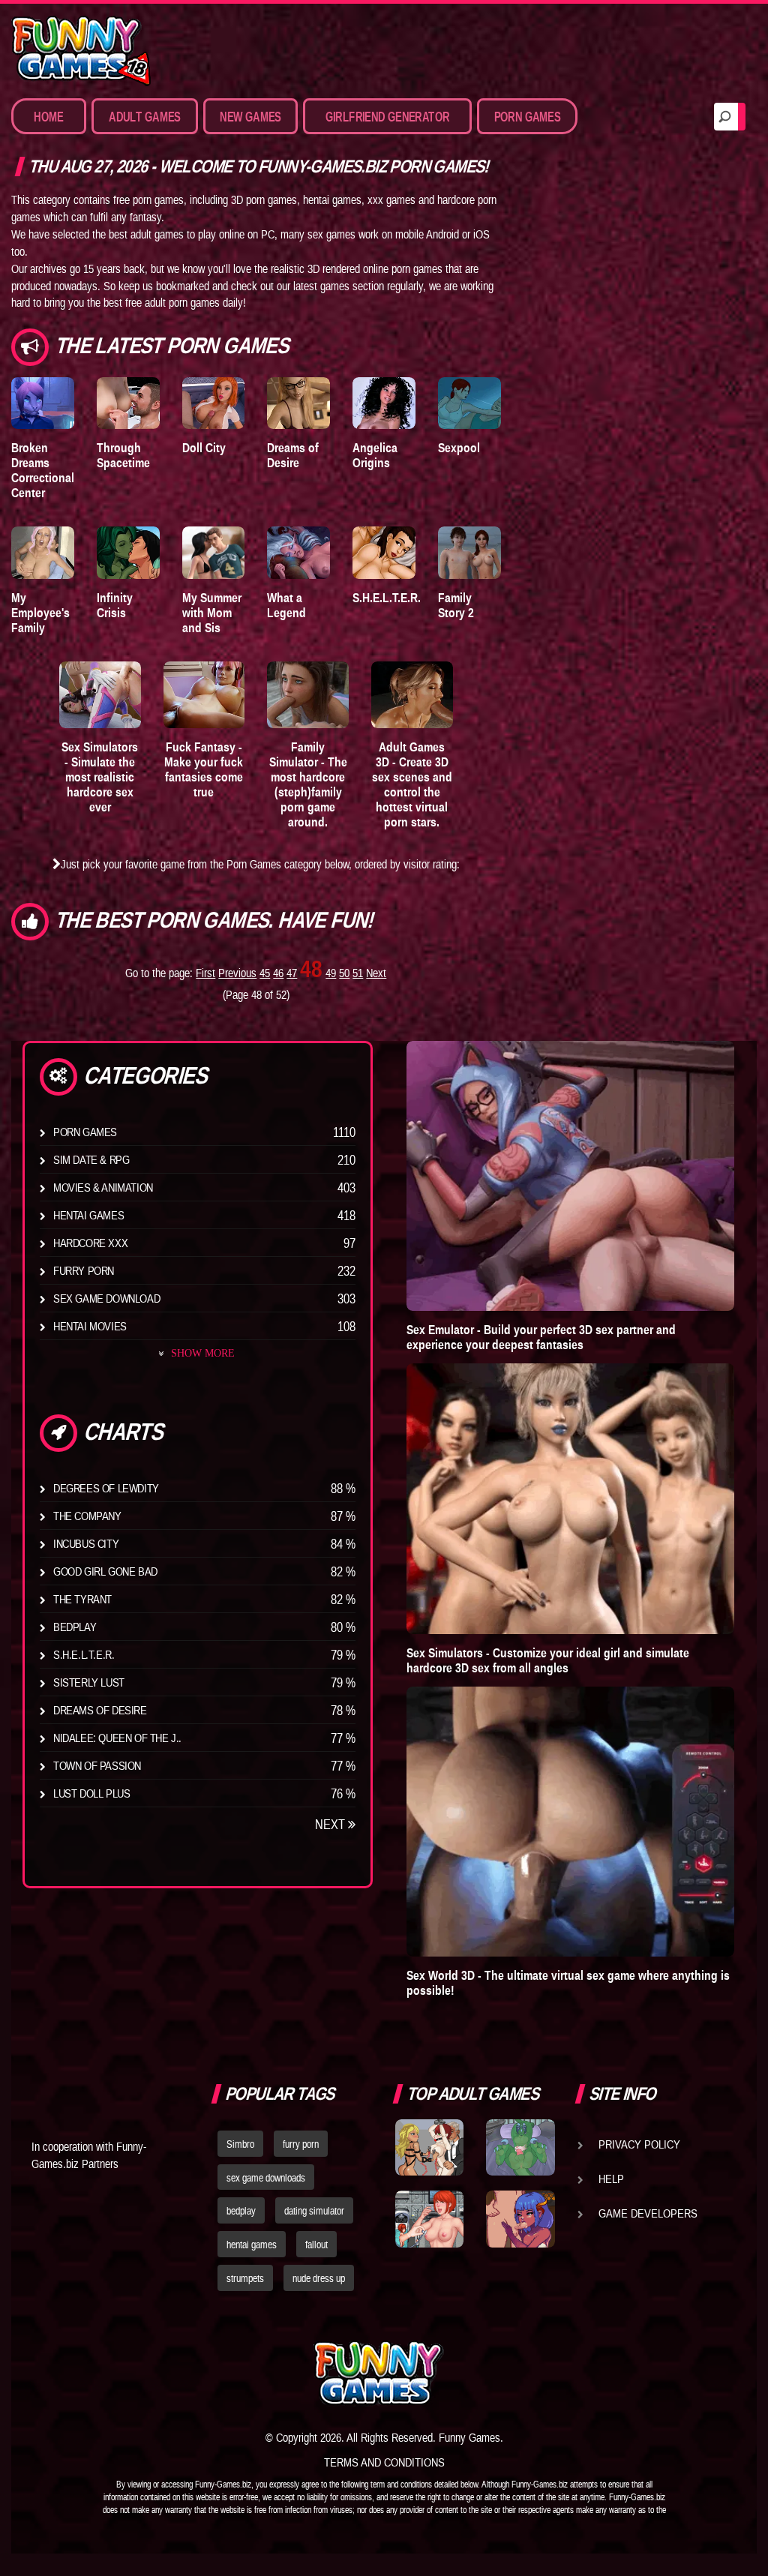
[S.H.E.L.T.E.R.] (384, 552)
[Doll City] (214, 403)
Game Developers (648, 2213)
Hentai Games (88, 1215)
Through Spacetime (123, 455)
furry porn (301, 2144)
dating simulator (314, 2211)
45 (265, 973)
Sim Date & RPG (91, 1159)
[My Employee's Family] (43, 552)
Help (611, 2179)
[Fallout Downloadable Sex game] (429, 2219)
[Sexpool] (469, 403)
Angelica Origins (375, 455)
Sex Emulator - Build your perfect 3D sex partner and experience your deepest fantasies (541, 1337)
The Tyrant (82, 1599)
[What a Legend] (298, 552)
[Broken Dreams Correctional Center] (43, 403)
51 (358, 973)
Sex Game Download (106, 1298)
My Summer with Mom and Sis (212, 613)
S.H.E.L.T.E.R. (387, 598)
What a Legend (286, 605)
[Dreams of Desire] (298, 403)
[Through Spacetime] (128, 403)
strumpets (245, 2278)
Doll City (204, 448)
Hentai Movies (90, 1326)
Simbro (240, 2144)
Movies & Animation (103, 1187)
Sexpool (459, 448)
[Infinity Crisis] (128, 552)
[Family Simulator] (308, 695)
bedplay (241, 2211)
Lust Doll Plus (91, 1793)
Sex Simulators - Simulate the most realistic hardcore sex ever (100, 777)
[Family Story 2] (469, 552)
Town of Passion (97, 1765)
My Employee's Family (40, 613)
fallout (316, 2245)
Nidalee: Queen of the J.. (117, 1738)
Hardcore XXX (90, 1243)
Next (376, 973)
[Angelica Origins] (384, 403)
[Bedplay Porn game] (520, 2147)
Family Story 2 (456, 605)
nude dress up (319, 2278)
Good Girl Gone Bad (105, 1571)
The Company (87, 1516)
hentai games (252, 2245)
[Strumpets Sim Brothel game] (520, 2219)
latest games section (339, 286)
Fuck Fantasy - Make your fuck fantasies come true (204, 769)
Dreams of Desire (293, 455)
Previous (237, 973)
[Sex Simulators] (100, 695)
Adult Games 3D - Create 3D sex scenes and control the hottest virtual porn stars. (412, 784)
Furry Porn (84, 1270)
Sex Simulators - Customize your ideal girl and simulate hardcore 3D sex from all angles (548, 1660)
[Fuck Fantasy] (204, 695)
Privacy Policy (639, 2144)
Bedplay (75, 1627)
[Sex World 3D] (570, 1822)
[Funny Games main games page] (525, 2373)
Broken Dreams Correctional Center (43, 470)
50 (344, 973)
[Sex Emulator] (570, 1176)
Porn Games (85, 1132)
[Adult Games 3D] (412, 695)
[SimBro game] (429, 2147)
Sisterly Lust (89, 1682)
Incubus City (86, 1543)
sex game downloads (266, 2178)
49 (331, 973)
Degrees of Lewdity (106, 1488)
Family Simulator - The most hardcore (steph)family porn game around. (308, 784)
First (205, 973)
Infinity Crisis (115, 605)
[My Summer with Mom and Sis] (214, 552)
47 (292, 973)
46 (278, 973)
